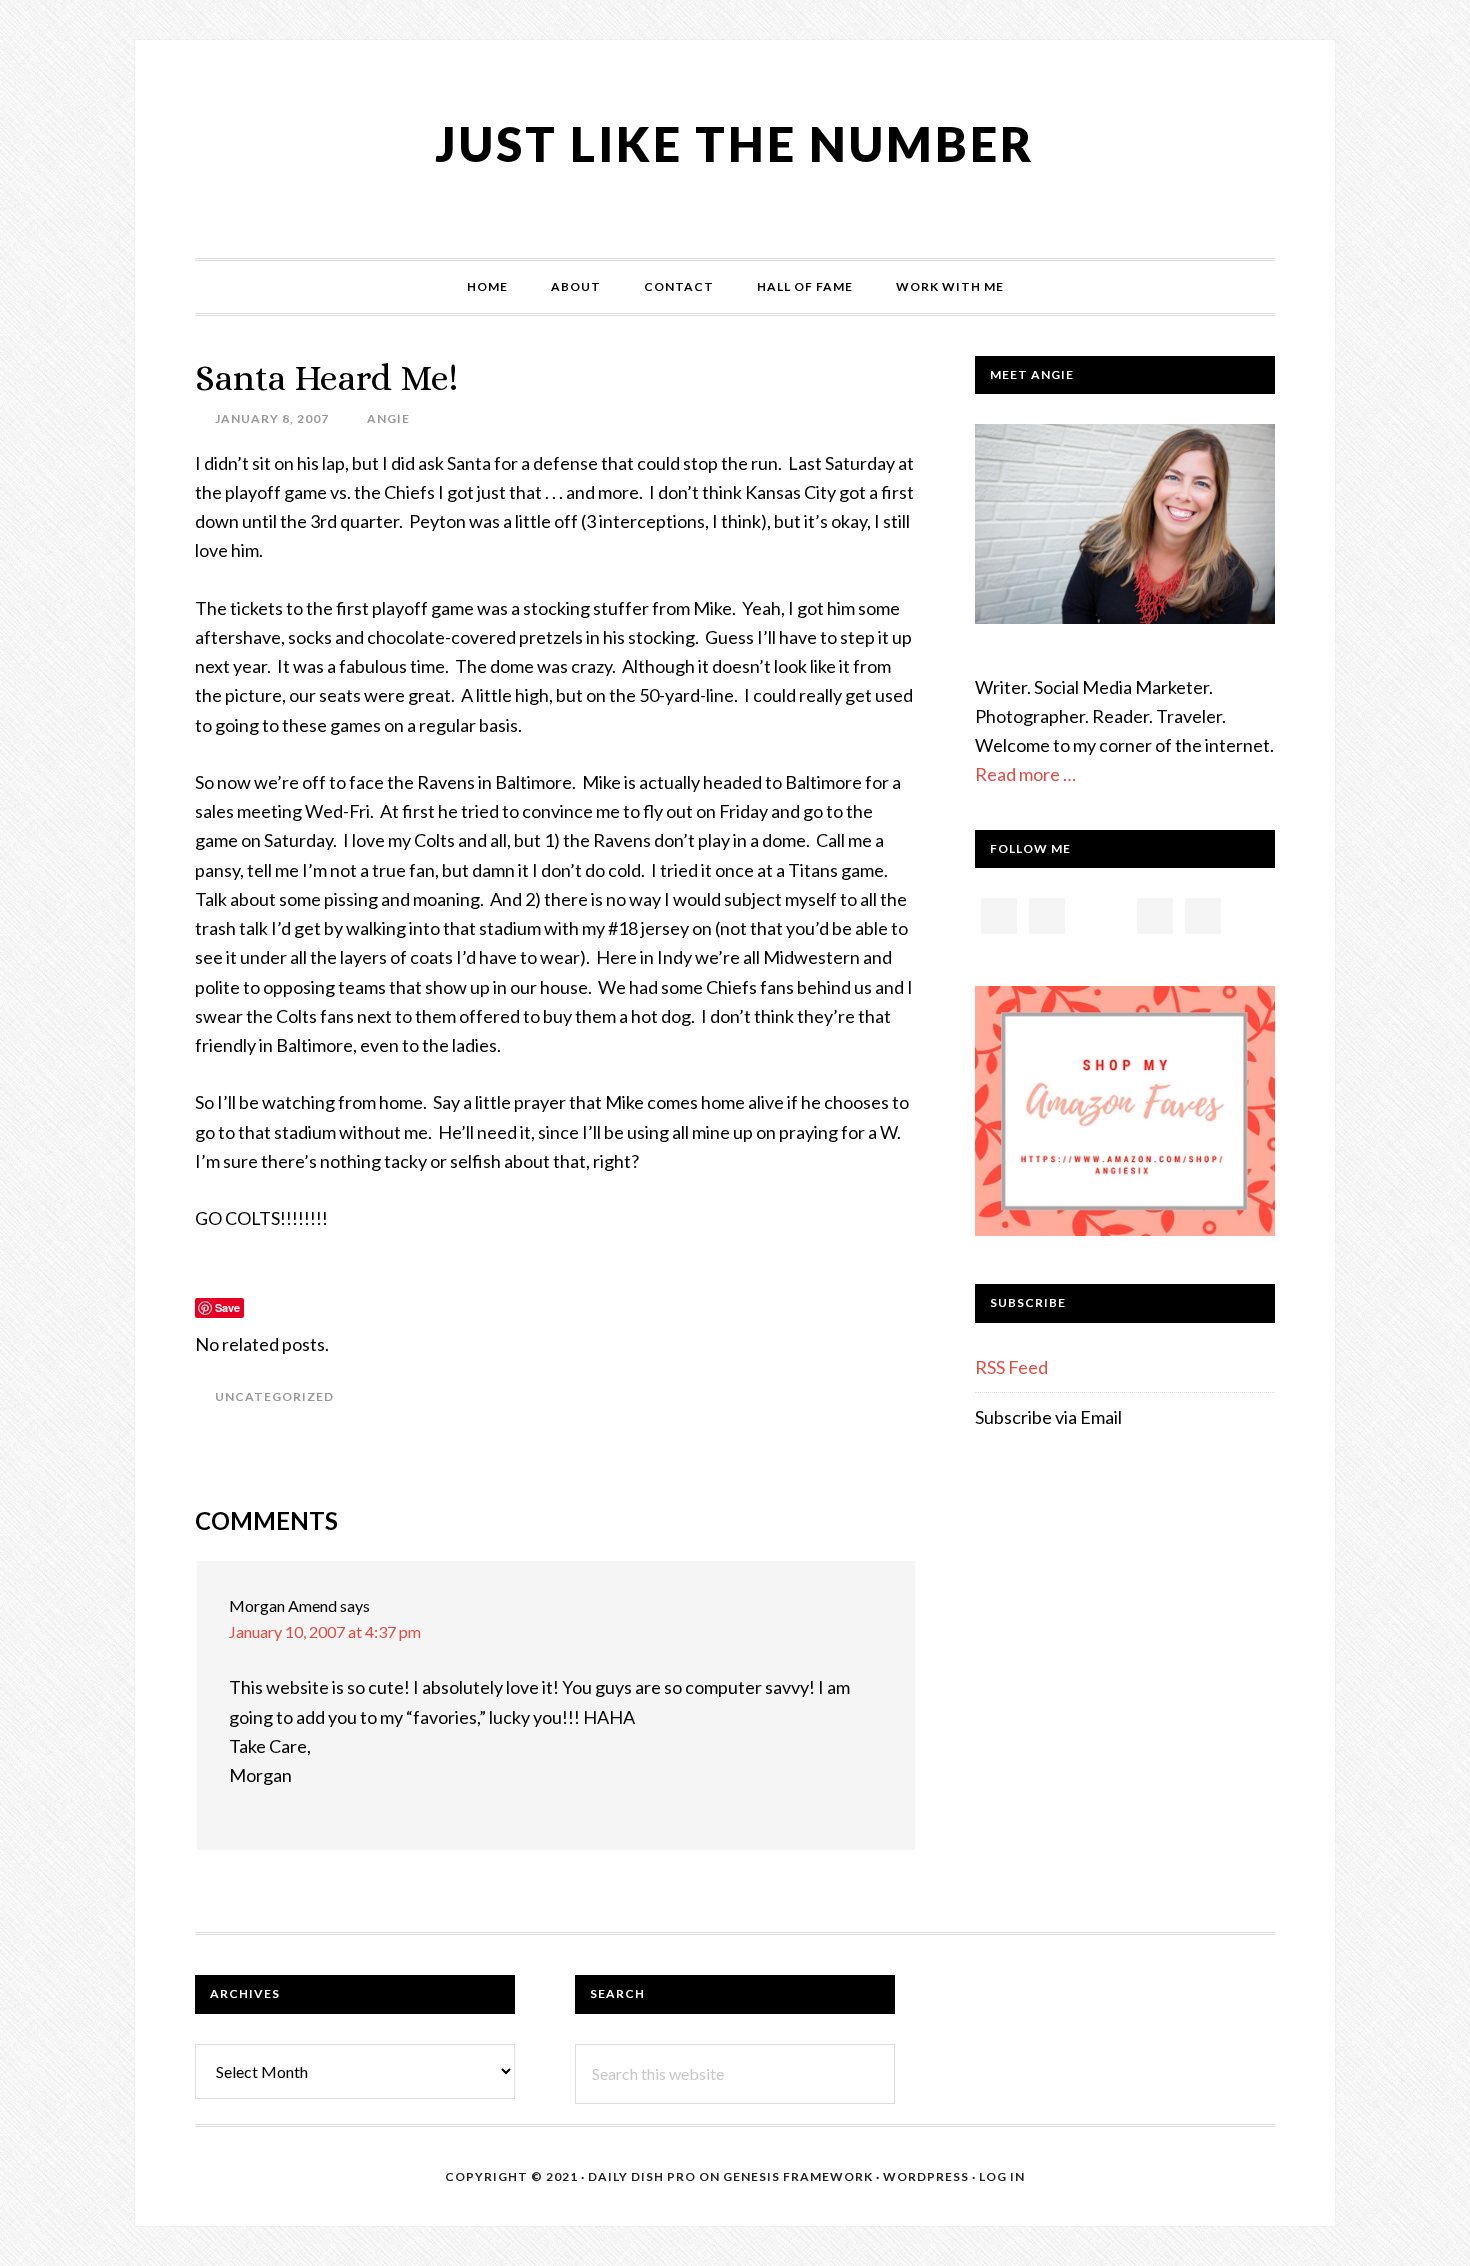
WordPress (926, 2176)
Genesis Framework (798, 2176)
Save (227, 1307)
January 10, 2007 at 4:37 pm (325, 1631)
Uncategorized (274, 1396)
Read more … (1025, 774)
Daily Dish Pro (642, 2176)
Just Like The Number (735, 143)
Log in (1002, 2176)
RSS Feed (1011, 1367)
